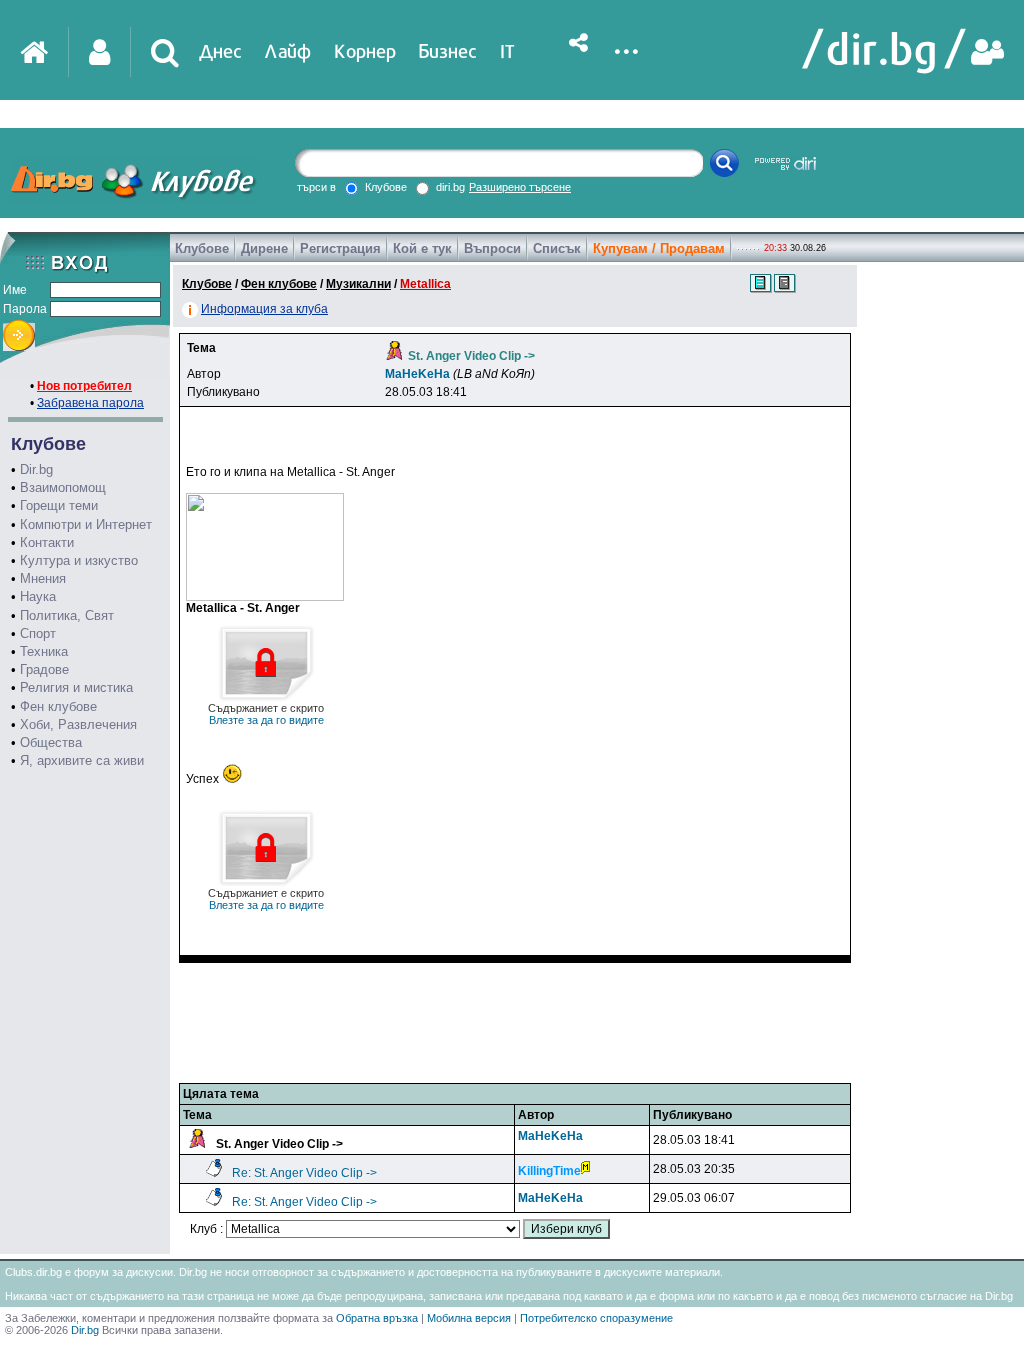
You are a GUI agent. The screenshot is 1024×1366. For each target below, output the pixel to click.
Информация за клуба (264, 309)
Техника (44, 651)
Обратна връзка (377, 1318)
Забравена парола (90, 403)
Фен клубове (58, 706)
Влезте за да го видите (266, 714)
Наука (38, 596)
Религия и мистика (76, 687)
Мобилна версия (469, 1318)
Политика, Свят (67, 615)
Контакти (47, 542)
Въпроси (492, 248)
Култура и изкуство (79, 560)
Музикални (358, 284)
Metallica (425, 284)
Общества (51, 742)
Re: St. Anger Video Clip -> (304, 1173)
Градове (44, 669)
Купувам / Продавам (659, 248)
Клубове (202, 248)
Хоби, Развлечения (78, 724)
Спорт (38, 633)
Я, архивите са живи (82, 760)
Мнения (43, 578)
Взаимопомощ (63, 487)
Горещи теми (59, 505)
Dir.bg (36, 469)
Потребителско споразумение (596, 1318)
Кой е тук (422, 248)
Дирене (264, 248)
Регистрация (340, 248)
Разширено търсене (520, 187)
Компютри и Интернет (86, 524)
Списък (557, 248)
